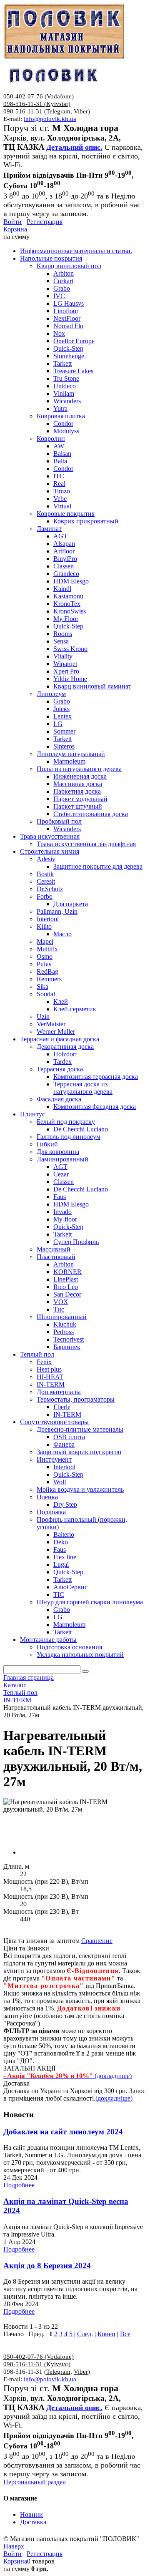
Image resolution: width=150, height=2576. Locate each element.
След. (85, 2334)
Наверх (14, 2546)
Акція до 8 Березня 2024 (47, 2266)
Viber (81, 111)
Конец (106, 2334)
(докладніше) (114, 2098)
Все (125, 2334)
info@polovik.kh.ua (50, 119)
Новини (31, 2514)
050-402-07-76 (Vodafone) (39, 96)
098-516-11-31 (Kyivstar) (37, 104)
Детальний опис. (74, 147)
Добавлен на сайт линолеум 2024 (63, 2132)
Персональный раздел (35, 2482)
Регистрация (45, 222)
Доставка (33, 2522)
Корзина (15, 229)
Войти (12, 222)
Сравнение (97, 1941)
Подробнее (19, 2185)
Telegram (58, 111)
